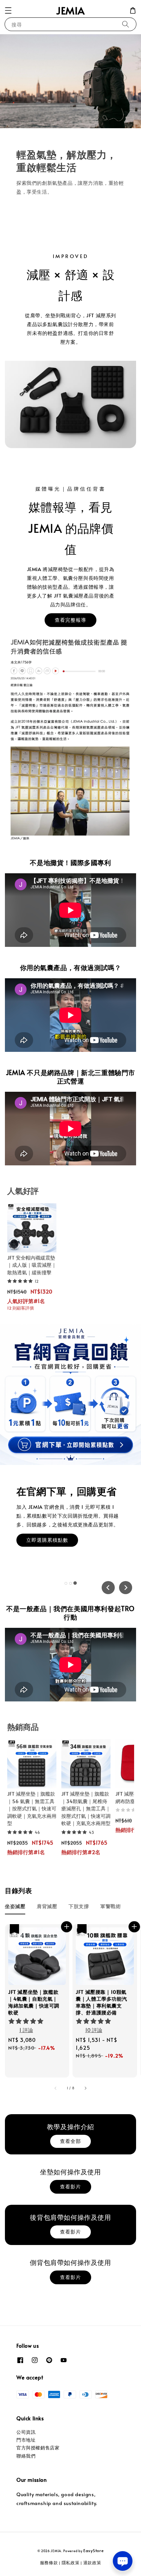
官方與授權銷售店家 (38, 2448)
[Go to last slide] (108, 1588)
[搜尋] (126, 24)
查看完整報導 (70, 620)
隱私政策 (71, 2563)
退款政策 (92, 2563)
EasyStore (93, 2550)
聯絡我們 (26, 2456)
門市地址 (26, 2440)
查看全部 (70, 2141)
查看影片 (70, 2186)
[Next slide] (126, 1588)
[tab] (66, 1583)
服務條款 (49, 2563)
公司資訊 (26, 2432)
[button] (8, 10)
